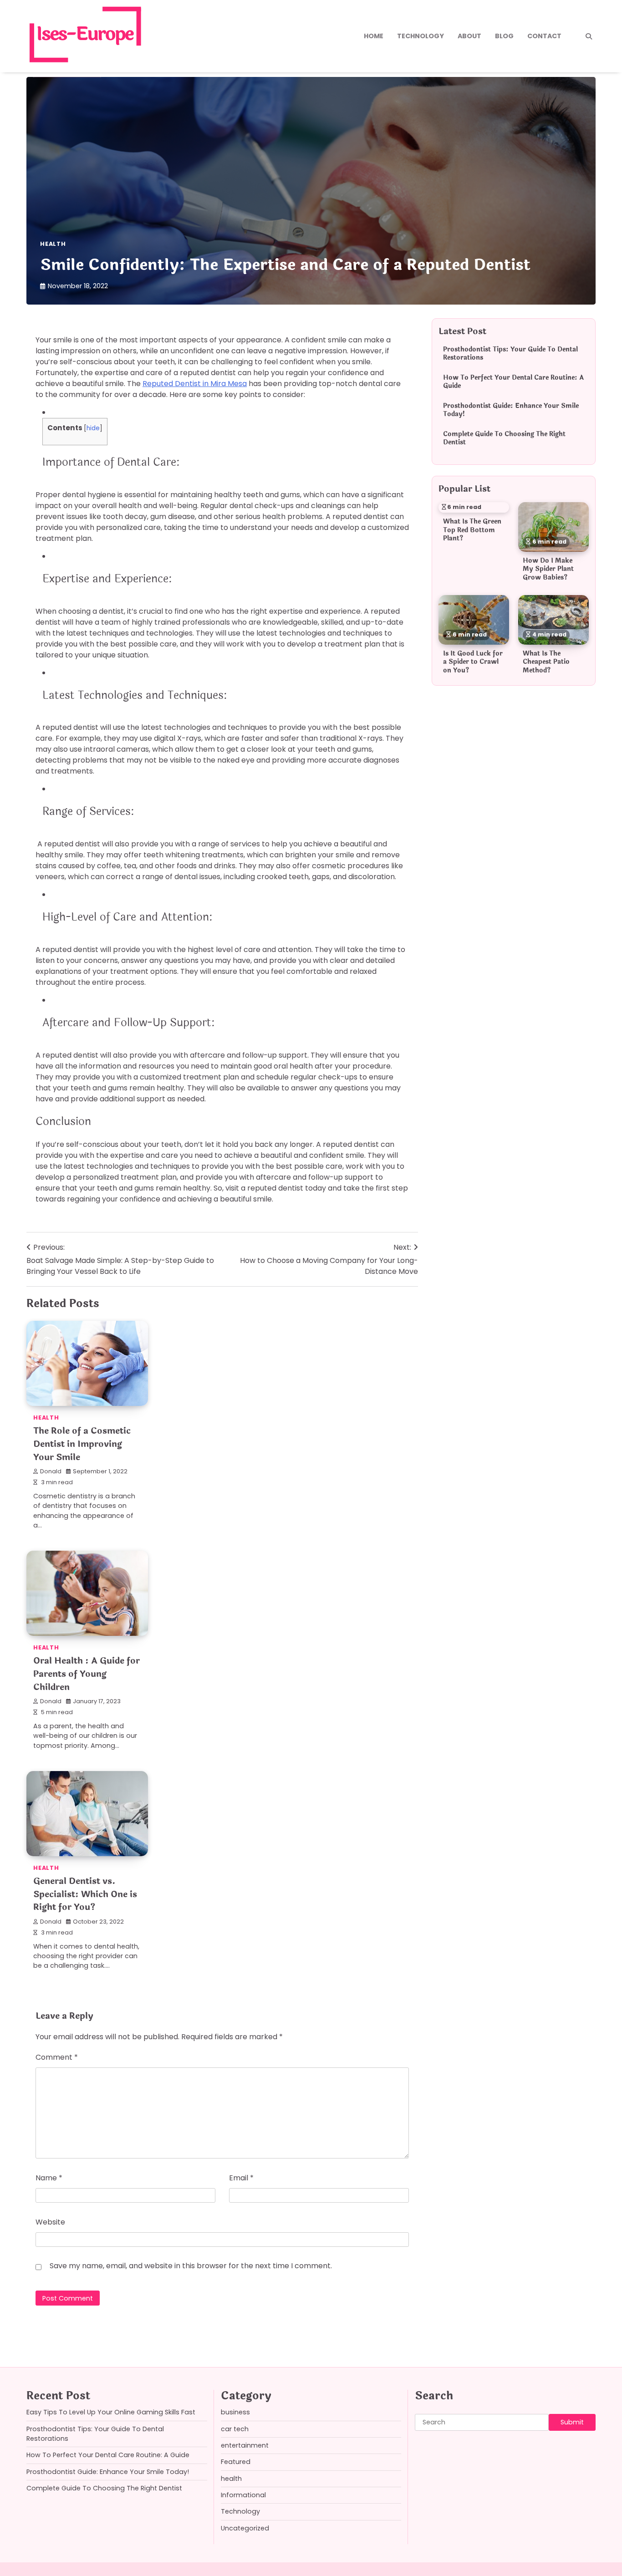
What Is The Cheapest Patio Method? (546, 662)
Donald (51, 1471)
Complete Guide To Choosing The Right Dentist (504, 438)
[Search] (589, 36)
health (53, 244)
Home (374, 36)
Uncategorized (245, 2528)
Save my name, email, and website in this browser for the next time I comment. (191, 2266)
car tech (235, 2429)
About (469, 36)
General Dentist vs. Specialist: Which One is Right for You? (85, 1894)
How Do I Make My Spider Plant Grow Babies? (548, 569)
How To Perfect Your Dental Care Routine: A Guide (513, 382)
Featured (236, 2462)
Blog (504, 36)
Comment (57, 2057)
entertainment (245, 2445)
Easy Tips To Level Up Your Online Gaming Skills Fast (111, 2412)
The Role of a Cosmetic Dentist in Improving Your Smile (82, 1444)
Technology (421, 36)
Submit (572, 2422)
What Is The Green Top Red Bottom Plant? (472, 530)
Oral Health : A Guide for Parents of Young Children (87, 1674)
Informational (243, 2495)
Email (241, 2178)
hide (93, 428)
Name (49, 2178)
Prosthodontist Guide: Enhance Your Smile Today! (511, 410)
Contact (544, 36)
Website (50, 2222)
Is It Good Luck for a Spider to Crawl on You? (473, 662)
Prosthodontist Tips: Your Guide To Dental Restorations (510, 354)
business (235, 2412)
